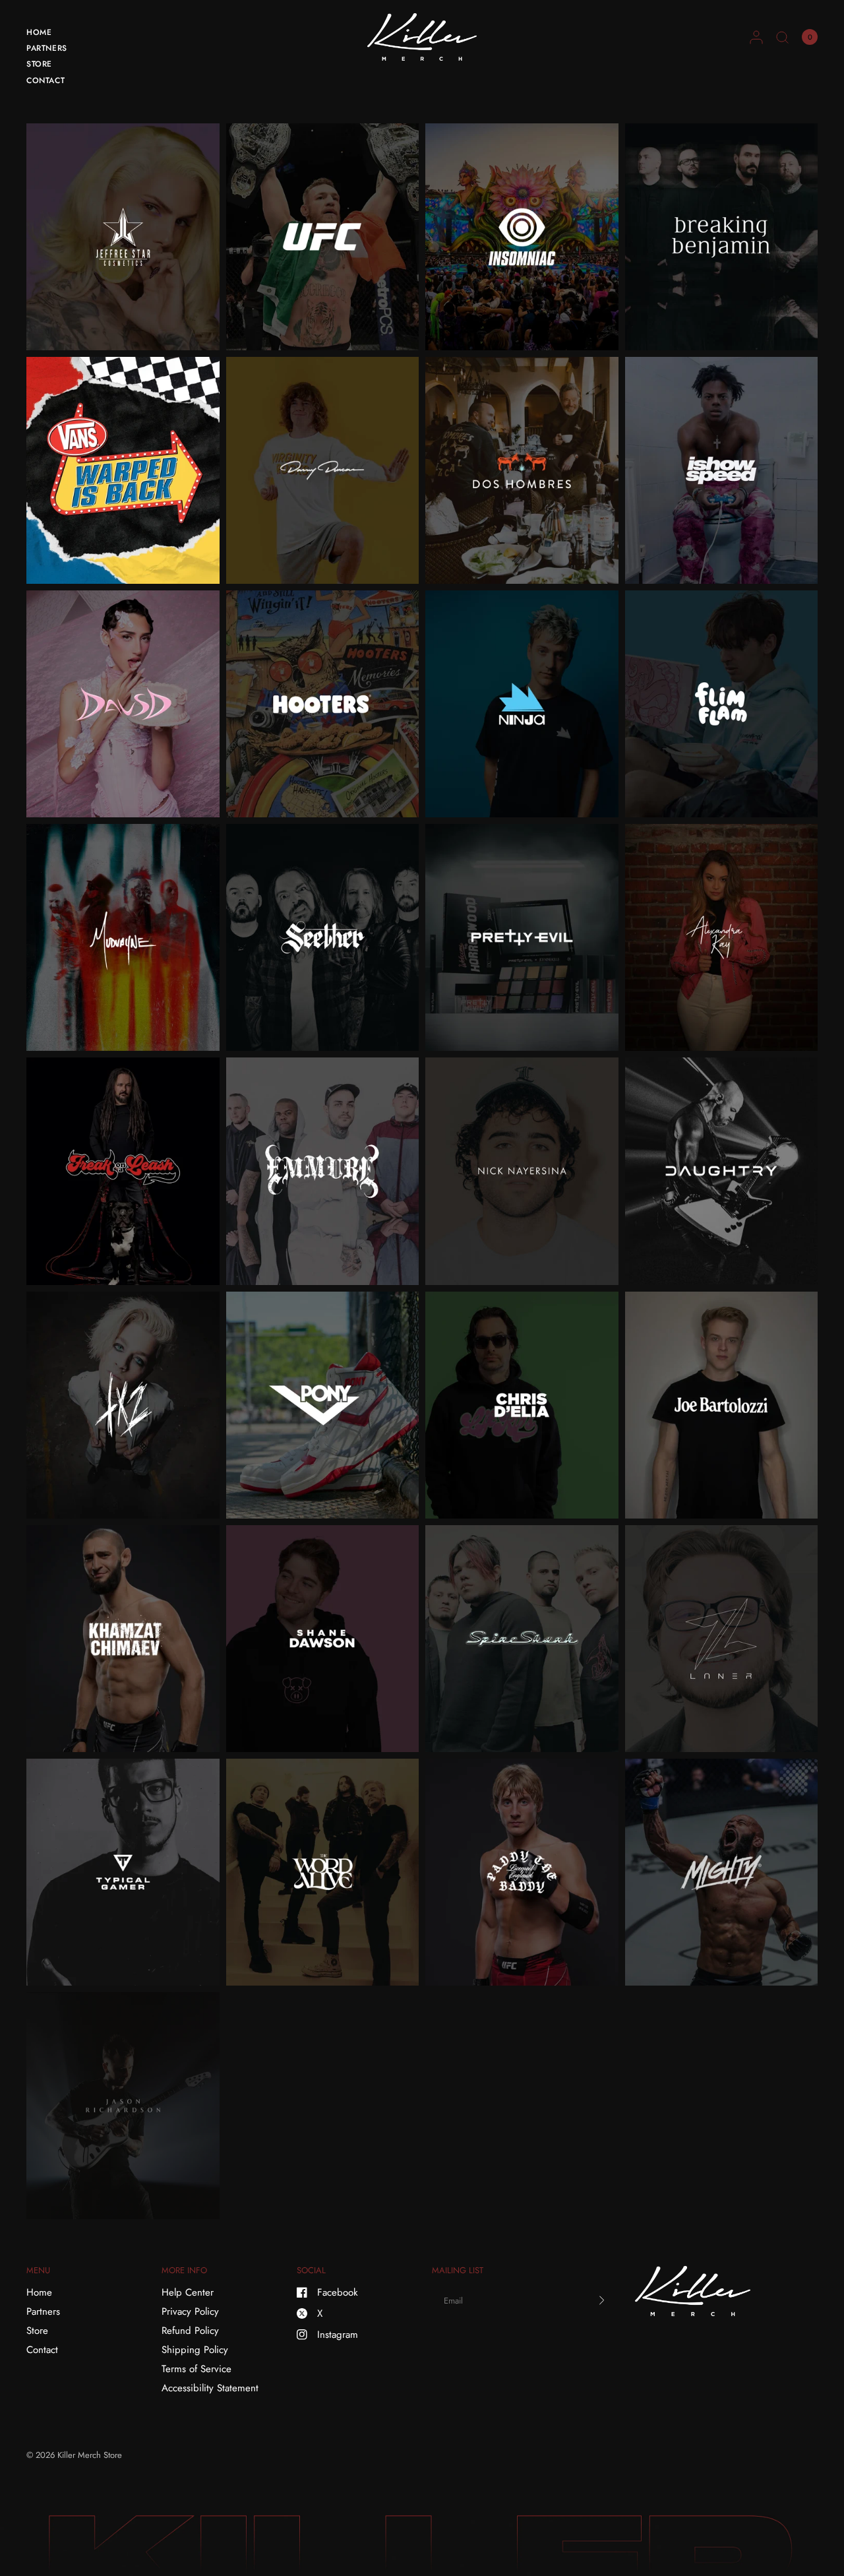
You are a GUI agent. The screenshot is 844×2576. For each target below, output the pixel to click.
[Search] (782, 37)
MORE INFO (184, 2270)
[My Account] (756, 37)
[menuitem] (47, 34)
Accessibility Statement (210, 2388)
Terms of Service (196, 2369)
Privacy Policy (190, 2311)
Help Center (188, 2292)
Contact (45, 80)
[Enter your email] (602, 2300)
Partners (47, 48)
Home (39, 32)
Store (39, 64)
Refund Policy (190, 2331)
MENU (38, 2270)
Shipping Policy (195, 2350)
